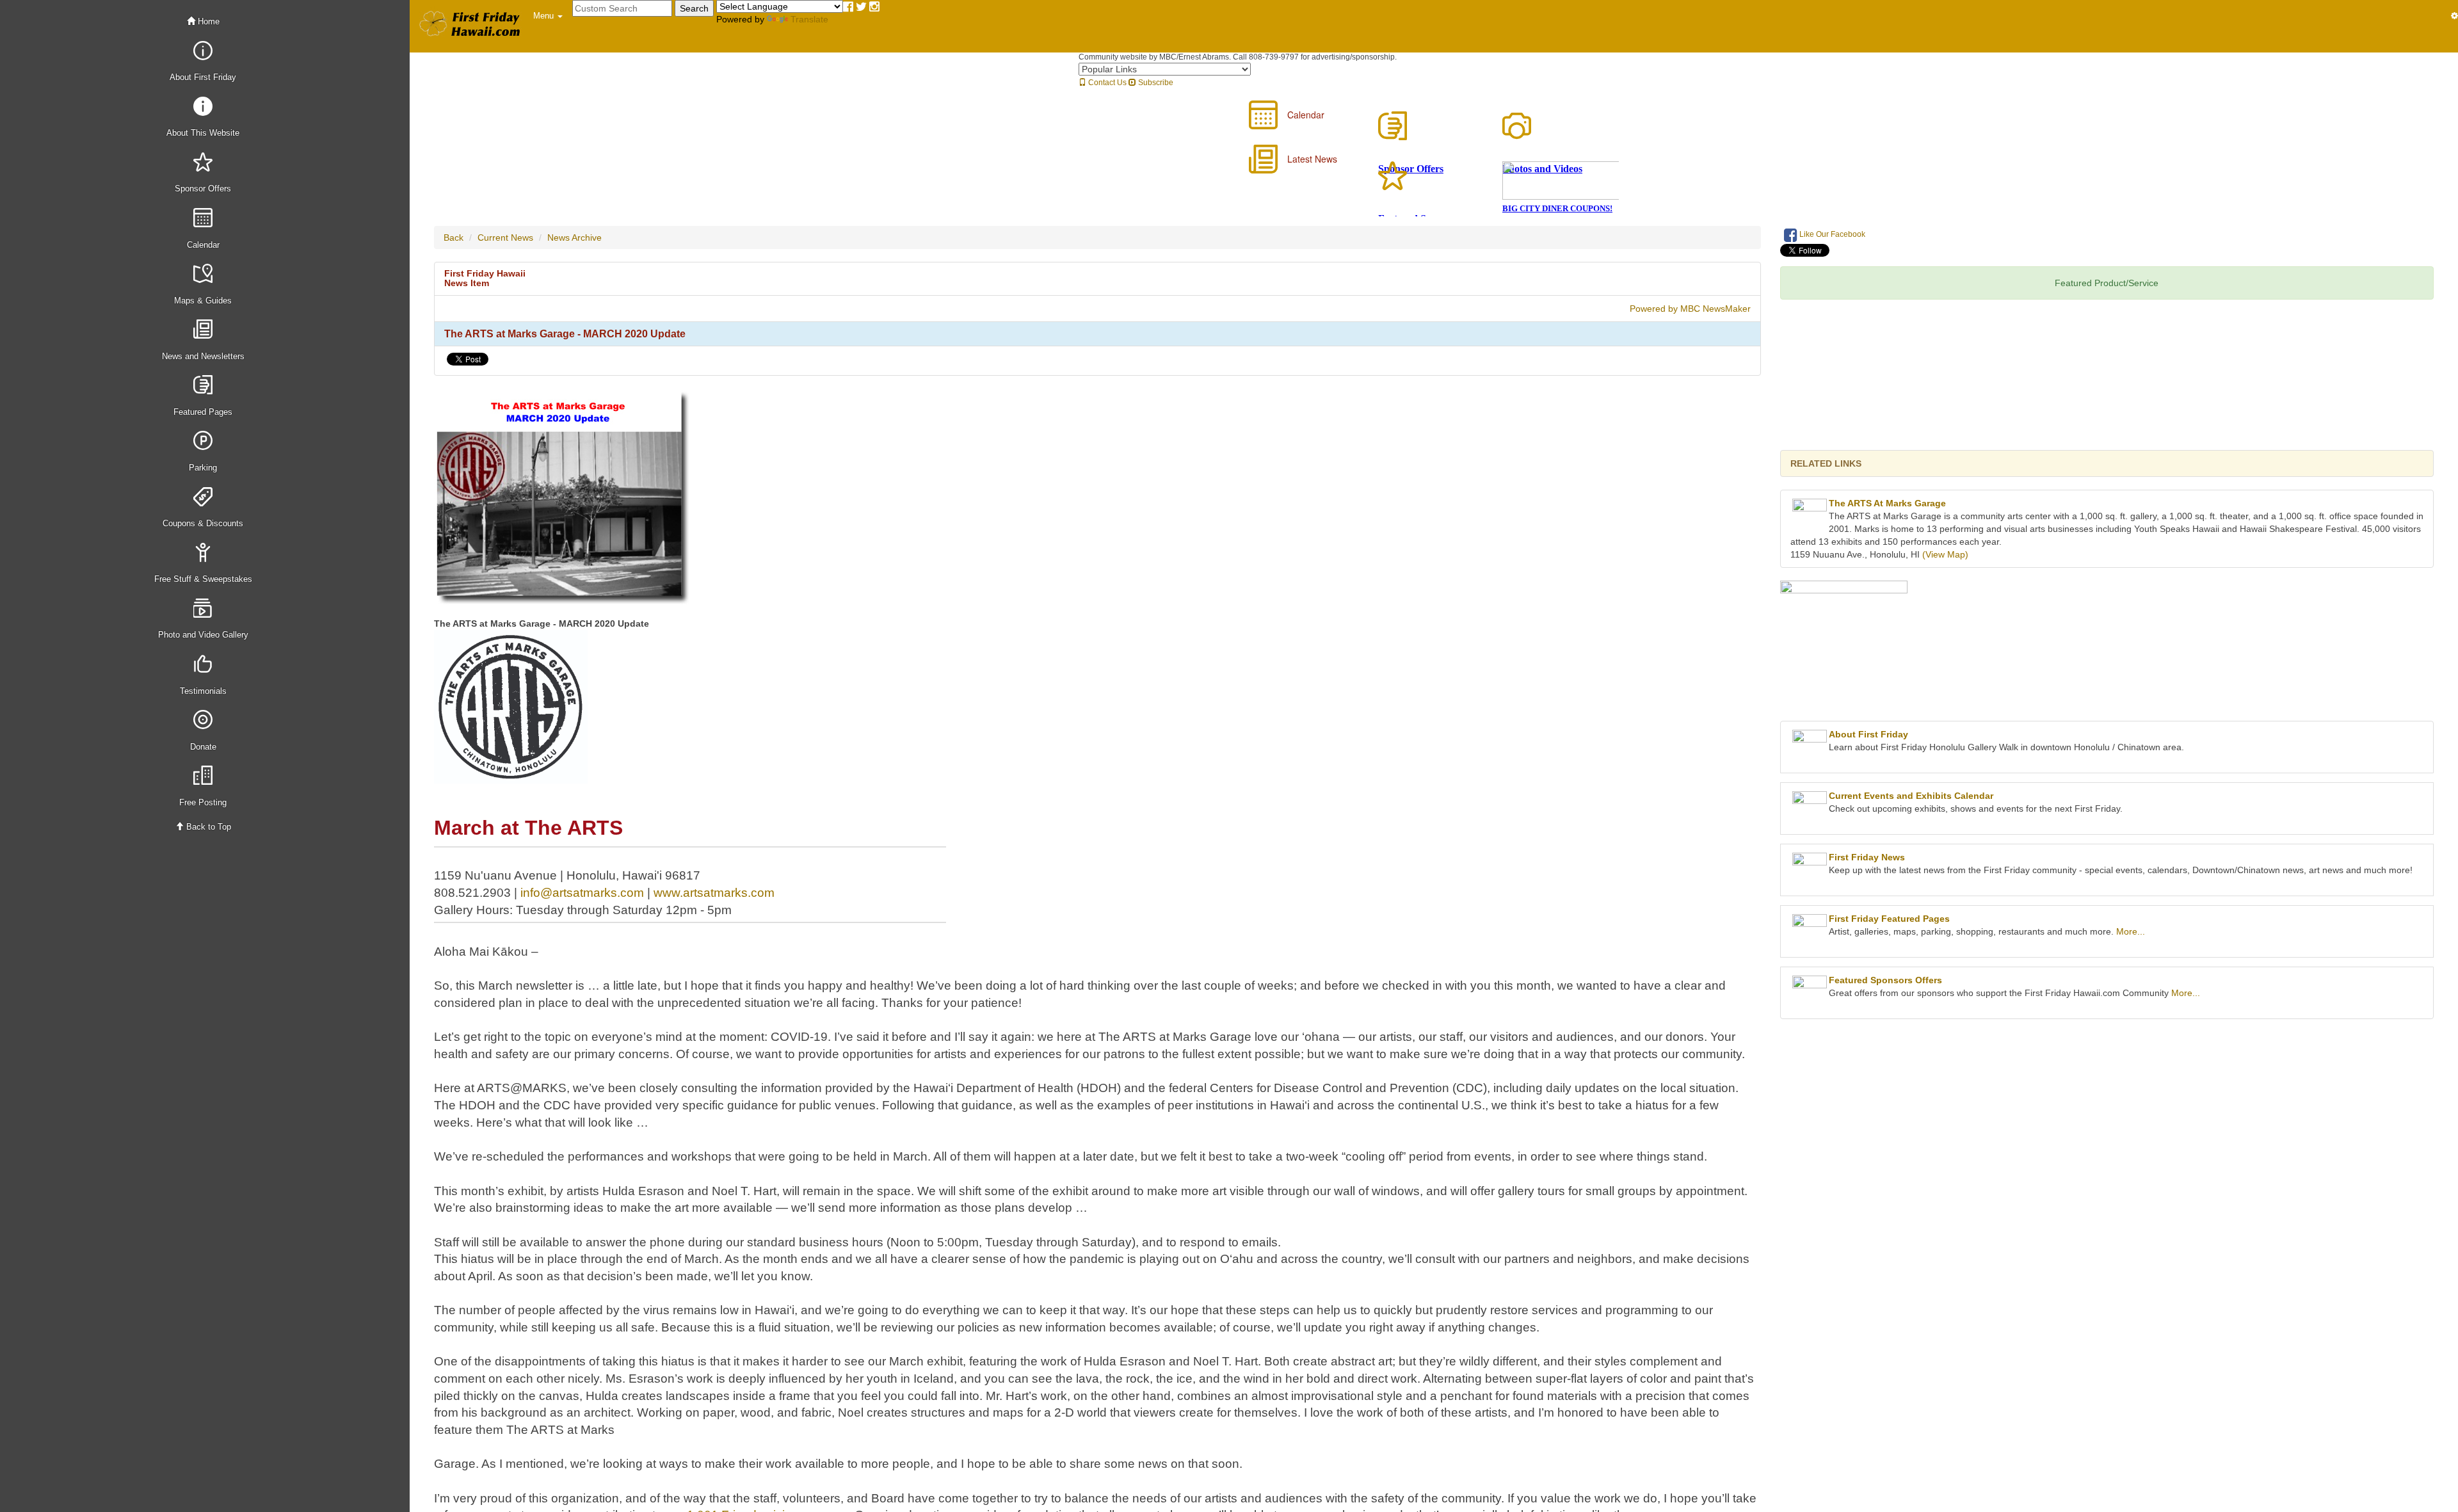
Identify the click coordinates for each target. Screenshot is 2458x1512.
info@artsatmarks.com (582, 893)
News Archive (574, 237)
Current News (505, 237)
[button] (548, 16)
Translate (809, 19)
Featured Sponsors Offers (1885, 980)
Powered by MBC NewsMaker (1690, 309)
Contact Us (1106, 83)
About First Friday (1868, 734)
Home (207, 21)
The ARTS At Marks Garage (1887, 503)
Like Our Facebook (1831, 234)
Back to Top (207, 827)
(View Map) (1945, 554)
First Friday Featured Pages (1889, 919)
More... (2131, 931)
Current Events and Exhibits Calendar (1911, 796)
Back (454, 237)
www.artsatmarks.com (714, 893)
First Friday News (1867, 857)
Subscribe (1155, 83)
